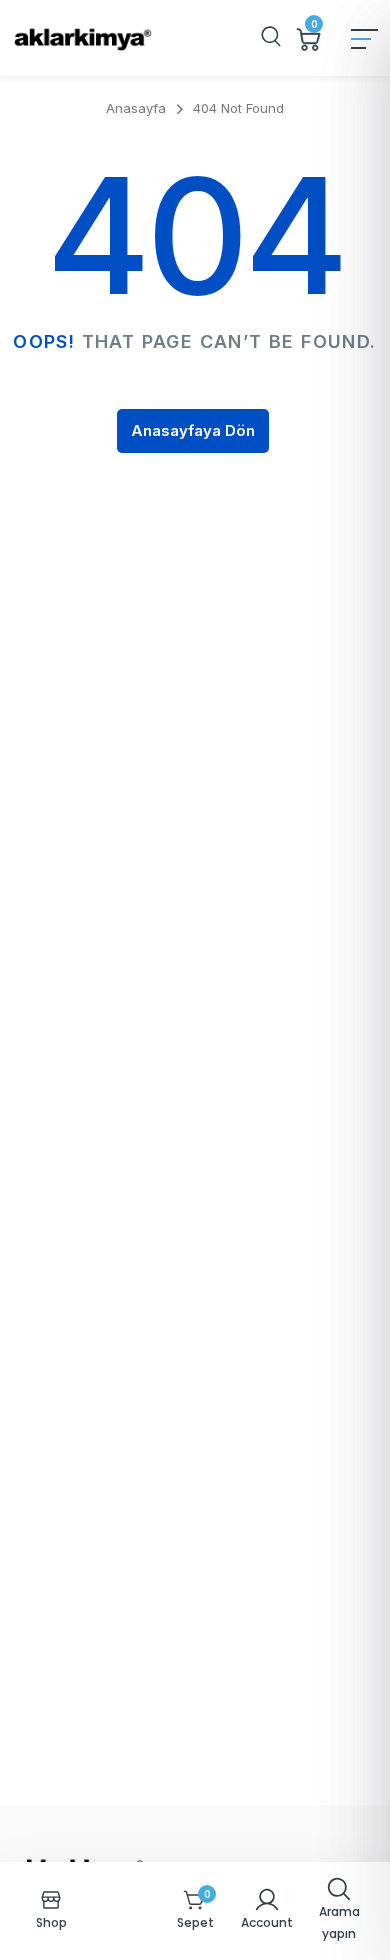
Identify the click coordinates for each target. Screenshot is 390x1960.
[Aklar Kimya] (82, 38)
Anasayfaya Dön (193, 430)
